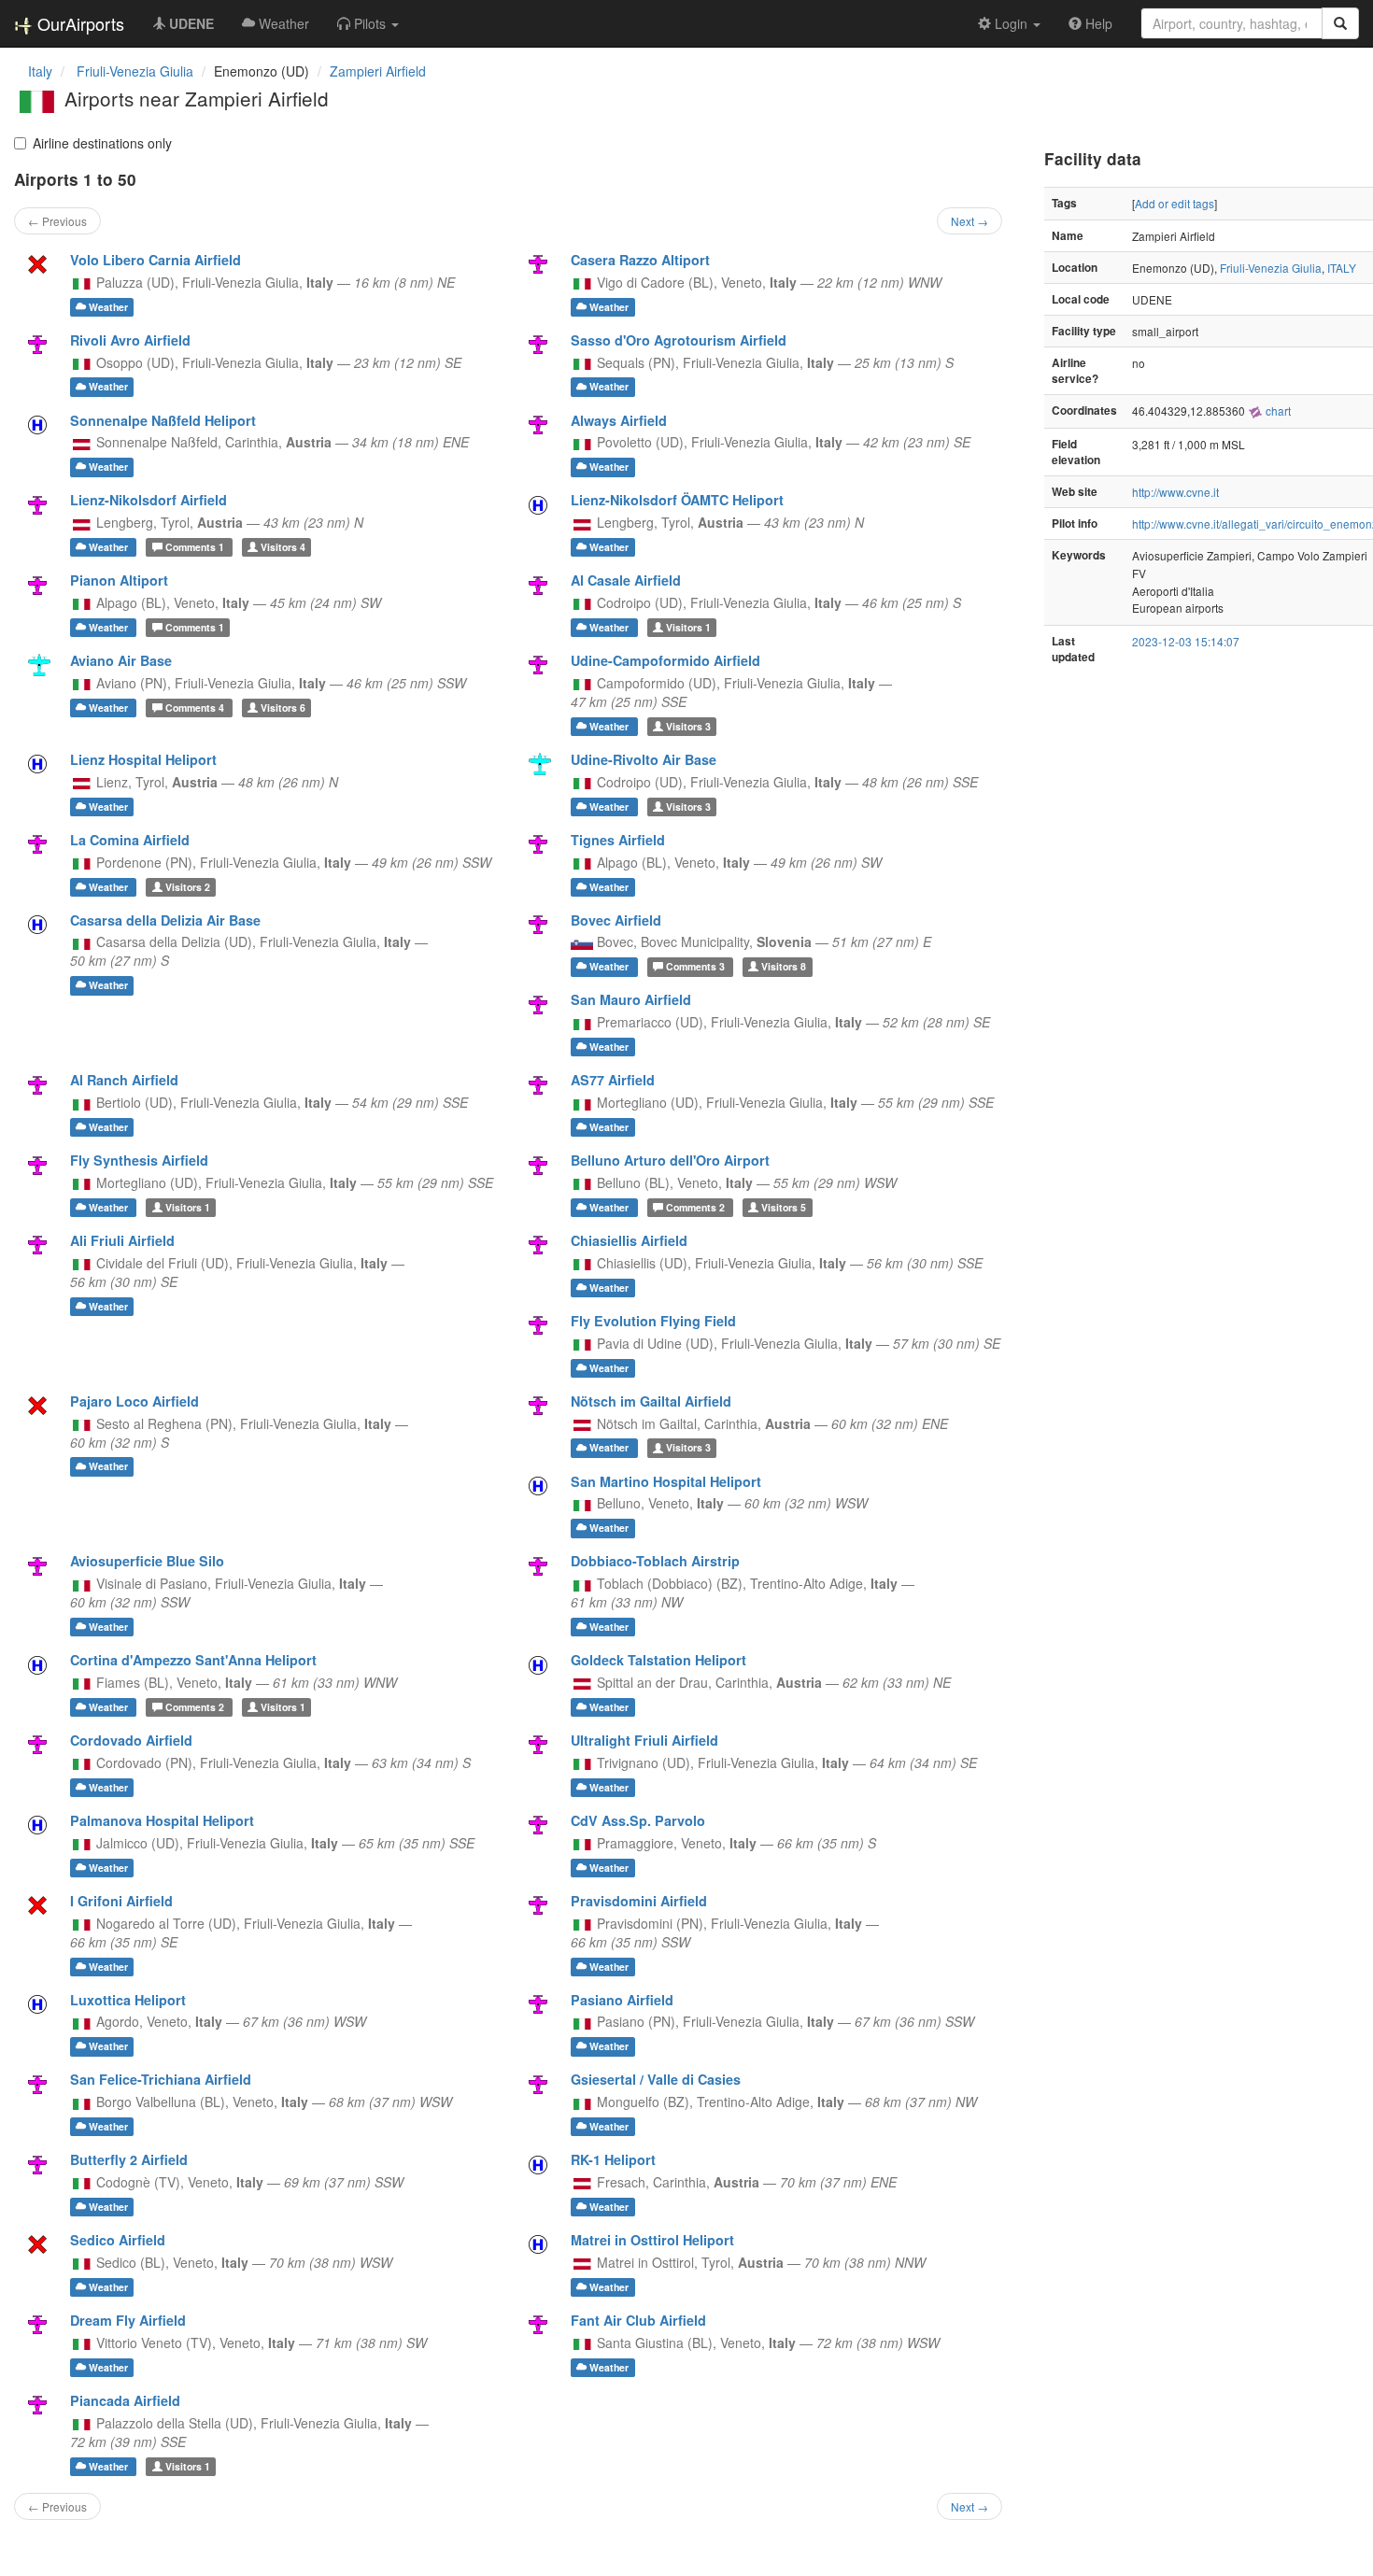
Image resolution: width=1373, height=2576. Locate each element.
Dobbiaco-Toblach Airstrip (655, 1561)
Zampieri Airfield (378, 71)
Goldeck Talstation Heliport (658, 1660)
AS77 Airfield (613, 1080)
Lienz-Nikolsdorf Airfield (149, 500)
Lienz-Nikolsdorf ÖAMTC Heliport (677, 500)
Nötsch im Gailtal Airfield (651, 1401)
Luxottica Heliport (128, 2000)
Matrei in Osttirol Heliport (652, 2240)
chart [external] (1277, 410)
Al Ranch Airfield (124, 1080)
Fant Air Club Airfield (638, 2320)
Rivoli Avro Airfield (130, 340)
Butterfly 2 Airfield (129, 2159)
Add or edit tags (1175, 203)
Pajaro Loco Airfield (134, 1401)
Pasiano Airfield (622, 2000)
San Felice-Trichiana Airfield (161, 2079)
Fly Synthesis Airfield (139, 1160)
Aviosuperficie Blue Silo (147, 1561)
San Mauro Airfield (631, 999)
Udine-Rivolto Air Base (644, 759)
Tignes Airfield (618, 840)
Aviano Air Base (121, 660)
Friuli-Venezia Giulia (1271, 268)
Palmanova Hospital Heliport (162, 1820)
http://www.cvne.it (1175, 492)
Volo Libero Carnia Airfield (156, 260)
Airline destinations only (102, 143)
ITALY (1342, 268)
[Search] (1340, 23)
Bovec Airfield (616, 920)
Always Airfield (619, 420)
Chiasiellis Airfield (629, 1240)
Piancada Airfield (125, 2400)
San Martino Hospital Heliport (666, 1481)
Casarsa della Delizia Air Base (165, 920)
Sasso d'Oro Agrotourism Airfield (679, 340)
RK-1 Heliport (613, 2159)
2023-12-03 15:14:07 (1186, 641)
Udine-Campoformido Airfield (665, 660)
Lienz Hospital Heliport (143, 759)
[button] (368, 23)
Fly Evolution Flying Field (653, 1321)
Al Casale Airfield (626, 580)
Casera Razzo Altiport (640, 260)
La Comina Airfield (130, 840)
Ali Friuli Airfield (122, 1240)
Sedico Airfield (118, 2240)
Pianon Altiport (119, 580)
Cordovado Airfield (131, 1740)
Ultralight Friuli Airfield (644, 1740)
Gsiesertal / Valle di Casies (656, 2079)
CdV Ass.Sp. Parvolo (638, 1820)
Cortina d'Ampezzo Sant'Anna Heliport (193, 1660)
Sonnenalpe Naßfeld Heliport (163, 420)
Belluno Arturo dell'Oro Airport (670, 1160)
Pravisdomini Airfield (639, 1901)
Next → (970, 221)
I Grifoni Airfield (121, 1901)
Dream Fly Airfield (128, 2320)
